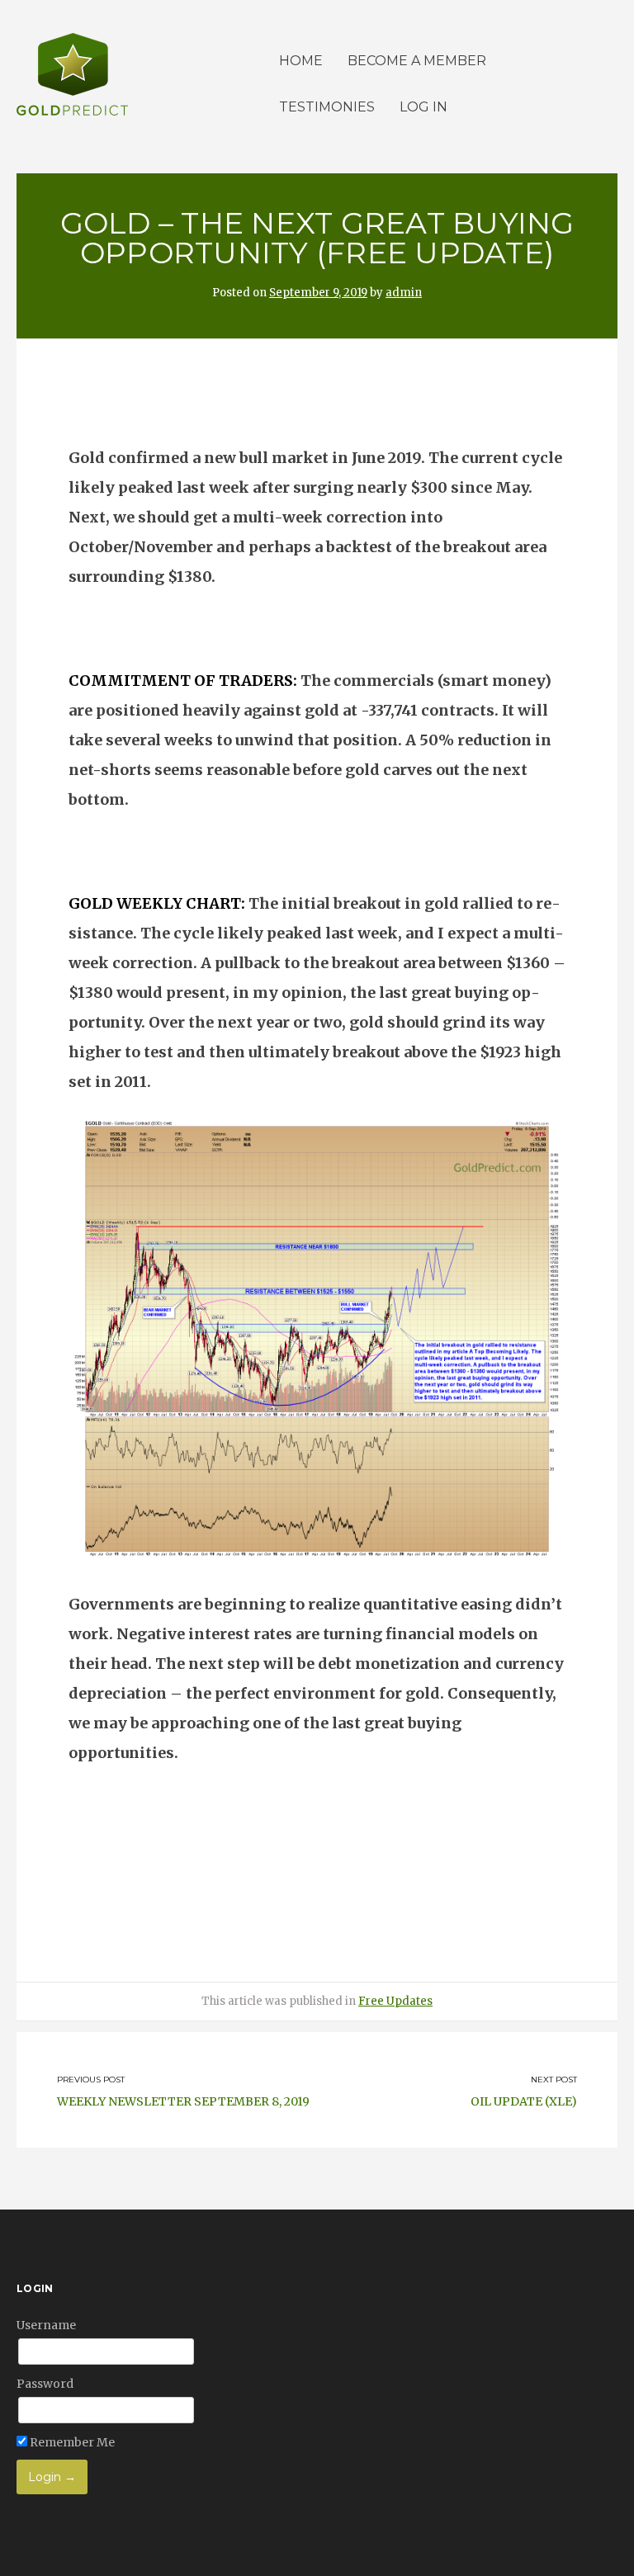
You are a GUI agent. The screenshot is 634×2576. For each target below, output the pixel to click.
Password (45, 2384)
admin (404, 293)
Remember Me (71, 2442)
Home (301, 61)
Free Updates (395, 2001)
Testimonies (327, 107)
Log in (423, 107)
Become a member (417, 61)
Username (46, 2325)
